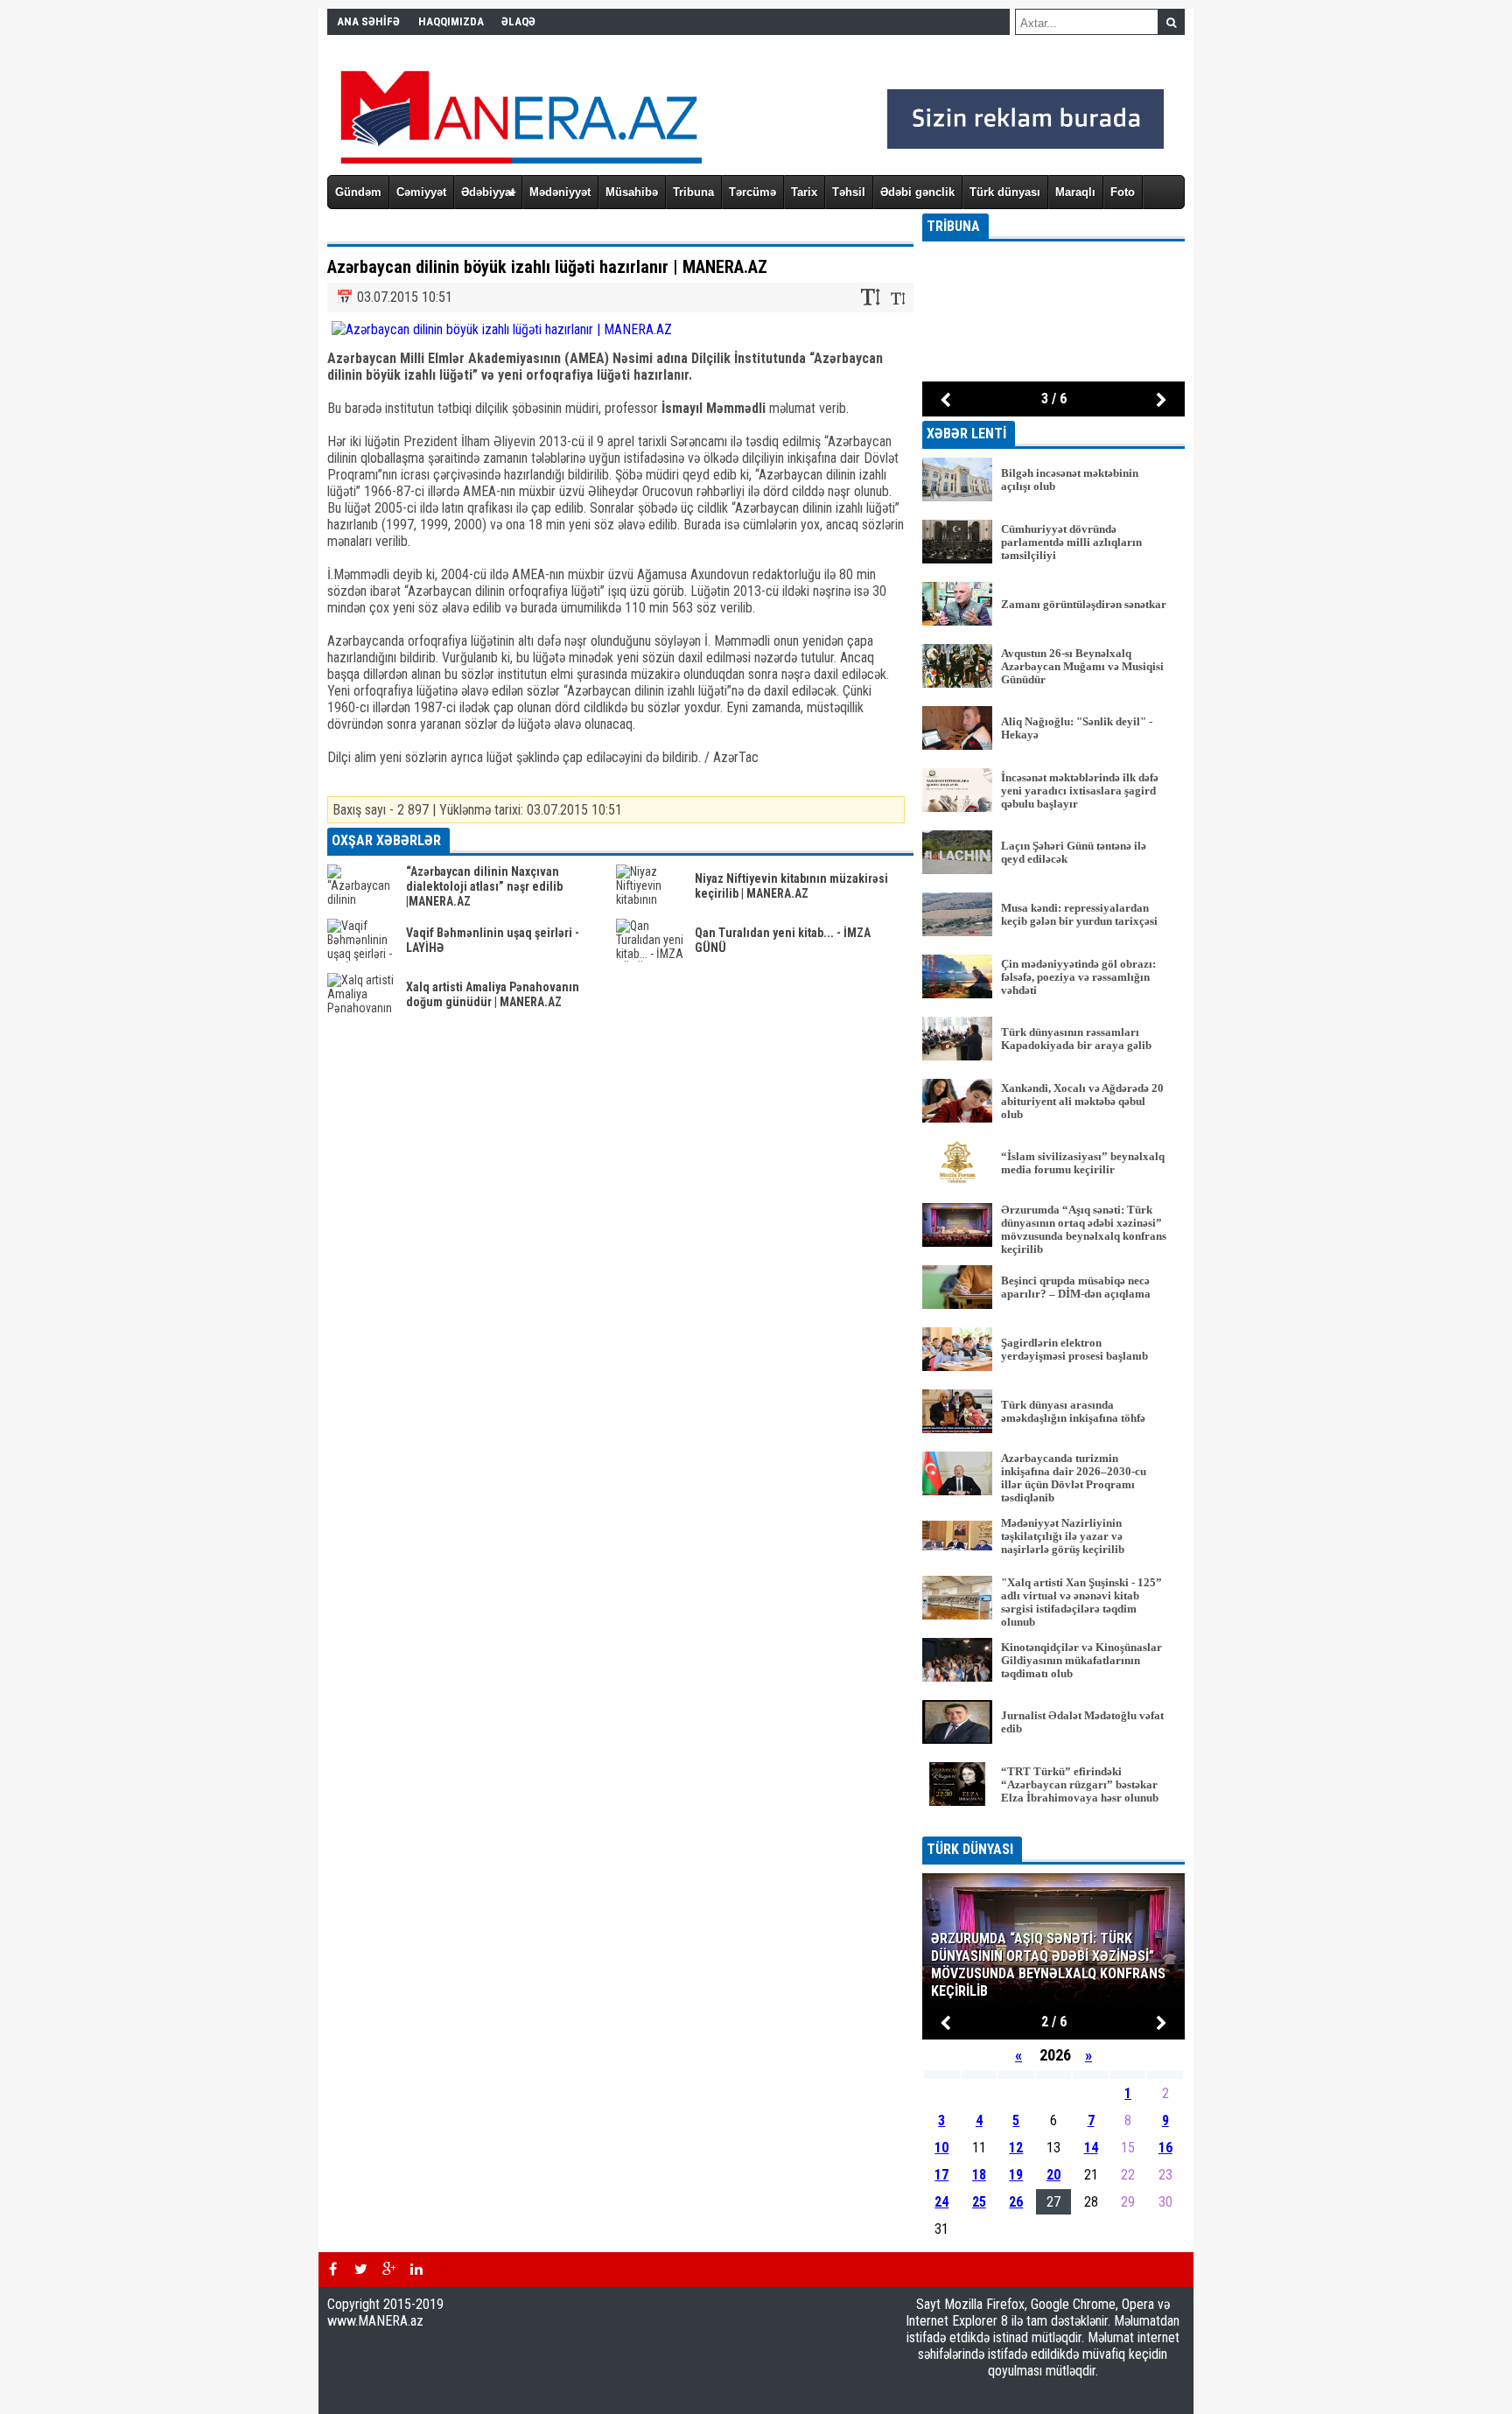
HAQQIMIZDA (451, 21)
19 (1016, 2175)
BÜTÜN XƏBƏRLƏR (1054, 1825)
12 (1016, 2148)
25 (979, 2202)
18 (979, 2175)
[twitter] (360, 2270)
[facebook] (332, 2270)
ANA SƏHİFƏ (368, 21)
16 (1165, 2148)
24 (941, 2202)
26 (1016, 2202)
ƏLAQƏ (518, 21)
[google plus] (388, 2270)
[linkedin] (416, 2270)
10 (941, 2148)
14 (1091, 2148)
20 (1053, 2175)
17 (941, 2175)
